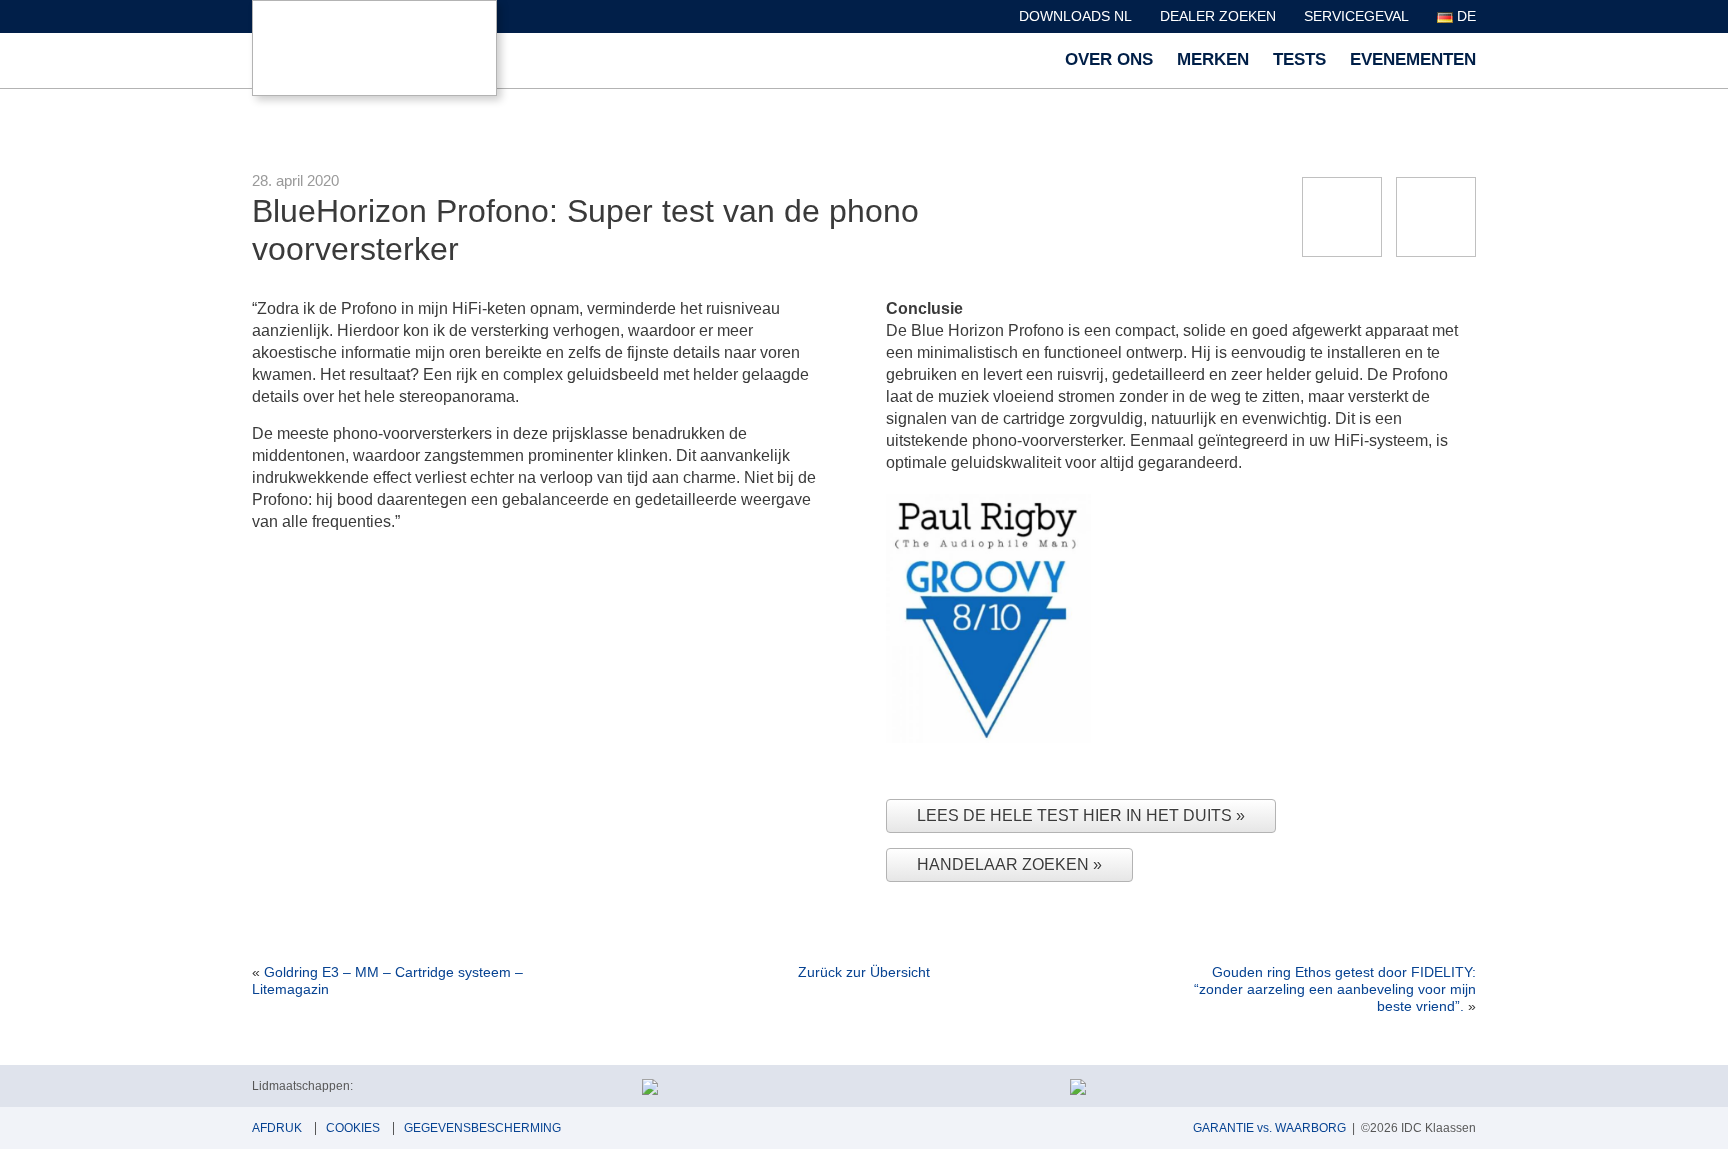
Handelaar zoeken (1005, 864)
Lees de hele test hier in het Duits (1076, 815)
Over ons (1109, 59)
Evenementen (1413, 59)
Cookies (353, 1128)
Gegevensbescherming (482, 1128)
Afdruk (277, 1128)
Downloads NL (1075, 16)
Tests (1299, 59)
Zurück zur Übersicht (864, 972)
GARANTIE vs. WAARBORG (1269, 1128)
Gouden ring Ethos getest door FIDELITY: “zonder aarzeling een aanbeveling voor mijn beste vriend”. (1335, 989)
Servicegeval (1356, 16)
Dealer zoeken (1218, 16)
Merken (1213, 59)
